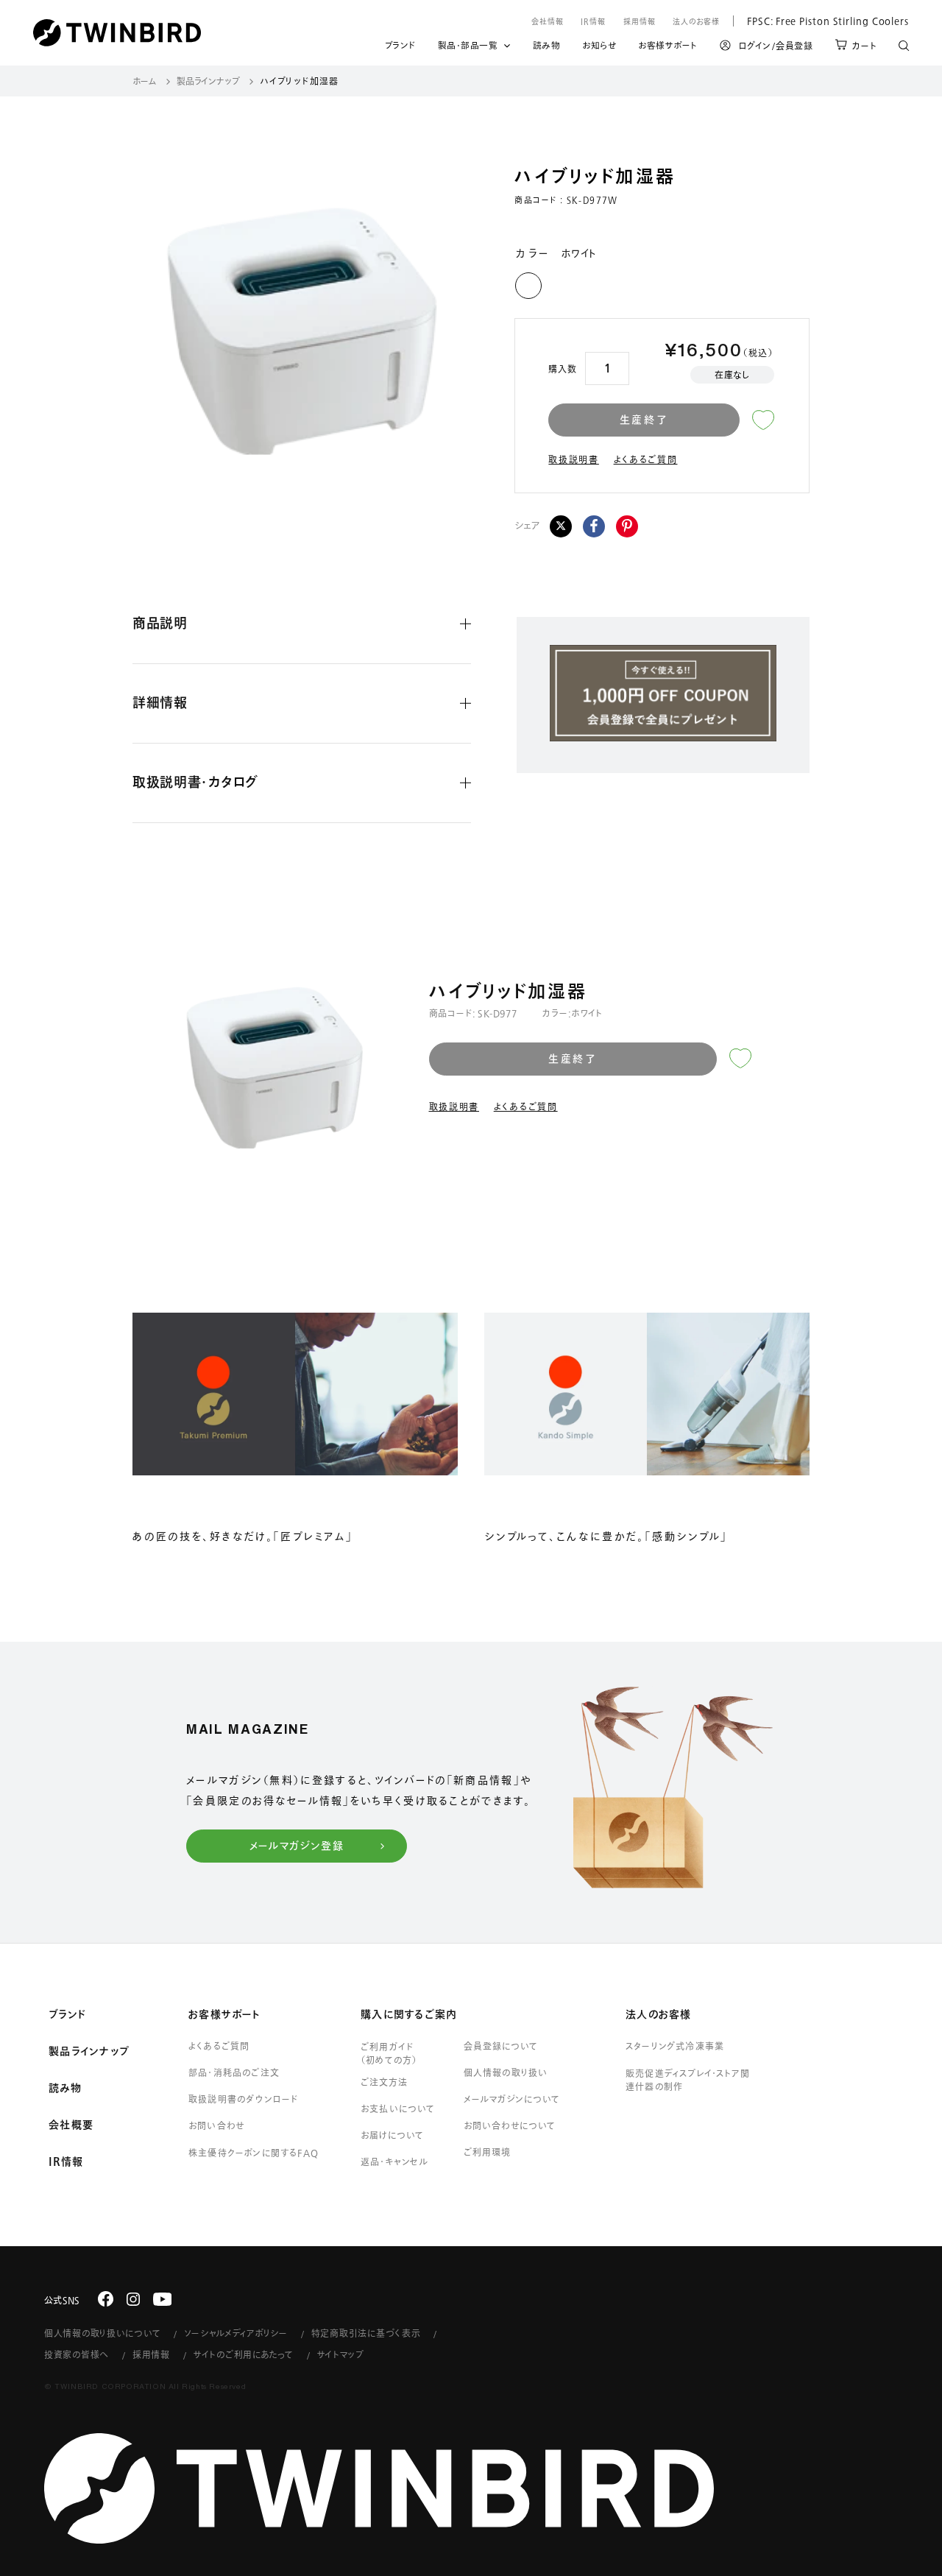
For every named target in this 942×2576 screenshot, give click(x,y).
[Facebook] (594, 526)
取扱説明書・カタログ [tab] (195, 782)
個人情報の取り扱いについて (102, 2333)
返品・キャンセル (395, 2162)
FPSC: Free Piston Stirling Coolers (821, 21)
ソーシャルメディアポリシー (235, 2333)
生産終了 (644, 420)
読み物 (547, 48)
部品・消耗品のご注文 (234, 2072)
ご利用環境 (487, 2152)
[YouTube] (163, 2299)
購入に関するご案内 (409, 2014)
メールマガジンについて (512, 2099)
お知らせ (599, 48)
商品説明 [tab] (160, 623)
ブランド (400, 48)
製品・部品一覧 (468, 45)
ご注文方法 (384, 2082)
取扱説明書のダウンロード (243, 2099)
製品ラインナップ (208, 81)
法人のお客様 (696, 21)
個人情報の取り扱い (506, 2072)
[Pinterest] (627, 526)
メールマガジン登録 (297, 1846)
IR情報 (593, 21)
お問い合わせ (216, 2125)
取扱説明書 (574, 459)
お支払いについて (398, 2109)
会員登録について (501, 2046)
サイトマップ (341, 2354)
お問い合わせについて (510, 2125)
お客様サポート (668, 48)
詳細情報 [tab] (160, 702)
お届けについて (392, 2135)
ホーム (145, 81)
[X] (561, 526)
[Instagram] (133, 2299)
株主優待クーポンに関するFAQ (254, 2153)
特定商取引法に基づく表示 (366, 2333)
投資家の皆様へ (77, 2354)
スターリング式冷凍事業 (675, 2046)
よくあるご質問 (646, 459)
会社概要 (71, 2125)
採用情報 (640, 21)
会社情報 (548, 21)
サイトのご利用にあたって (244, 2354)
